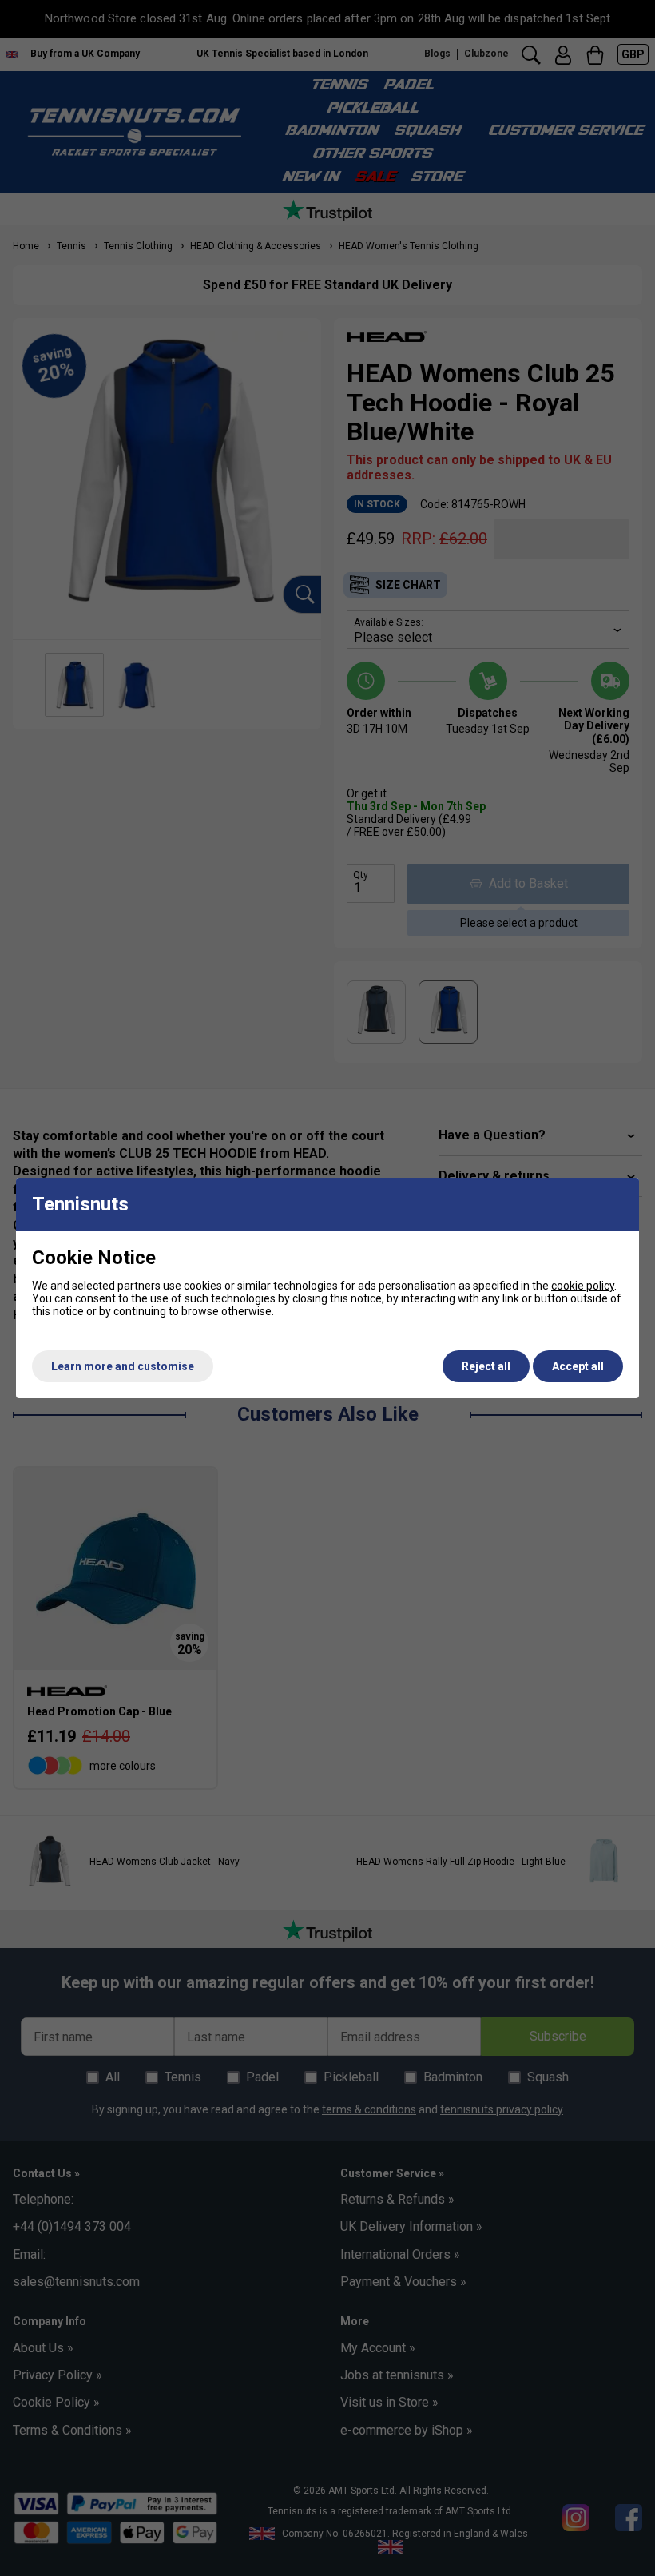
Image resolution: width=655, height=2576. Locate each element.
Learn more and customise (123, 1366)
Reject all (486, 1366)
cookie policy (583, 1286)
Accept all (578, 1366)
